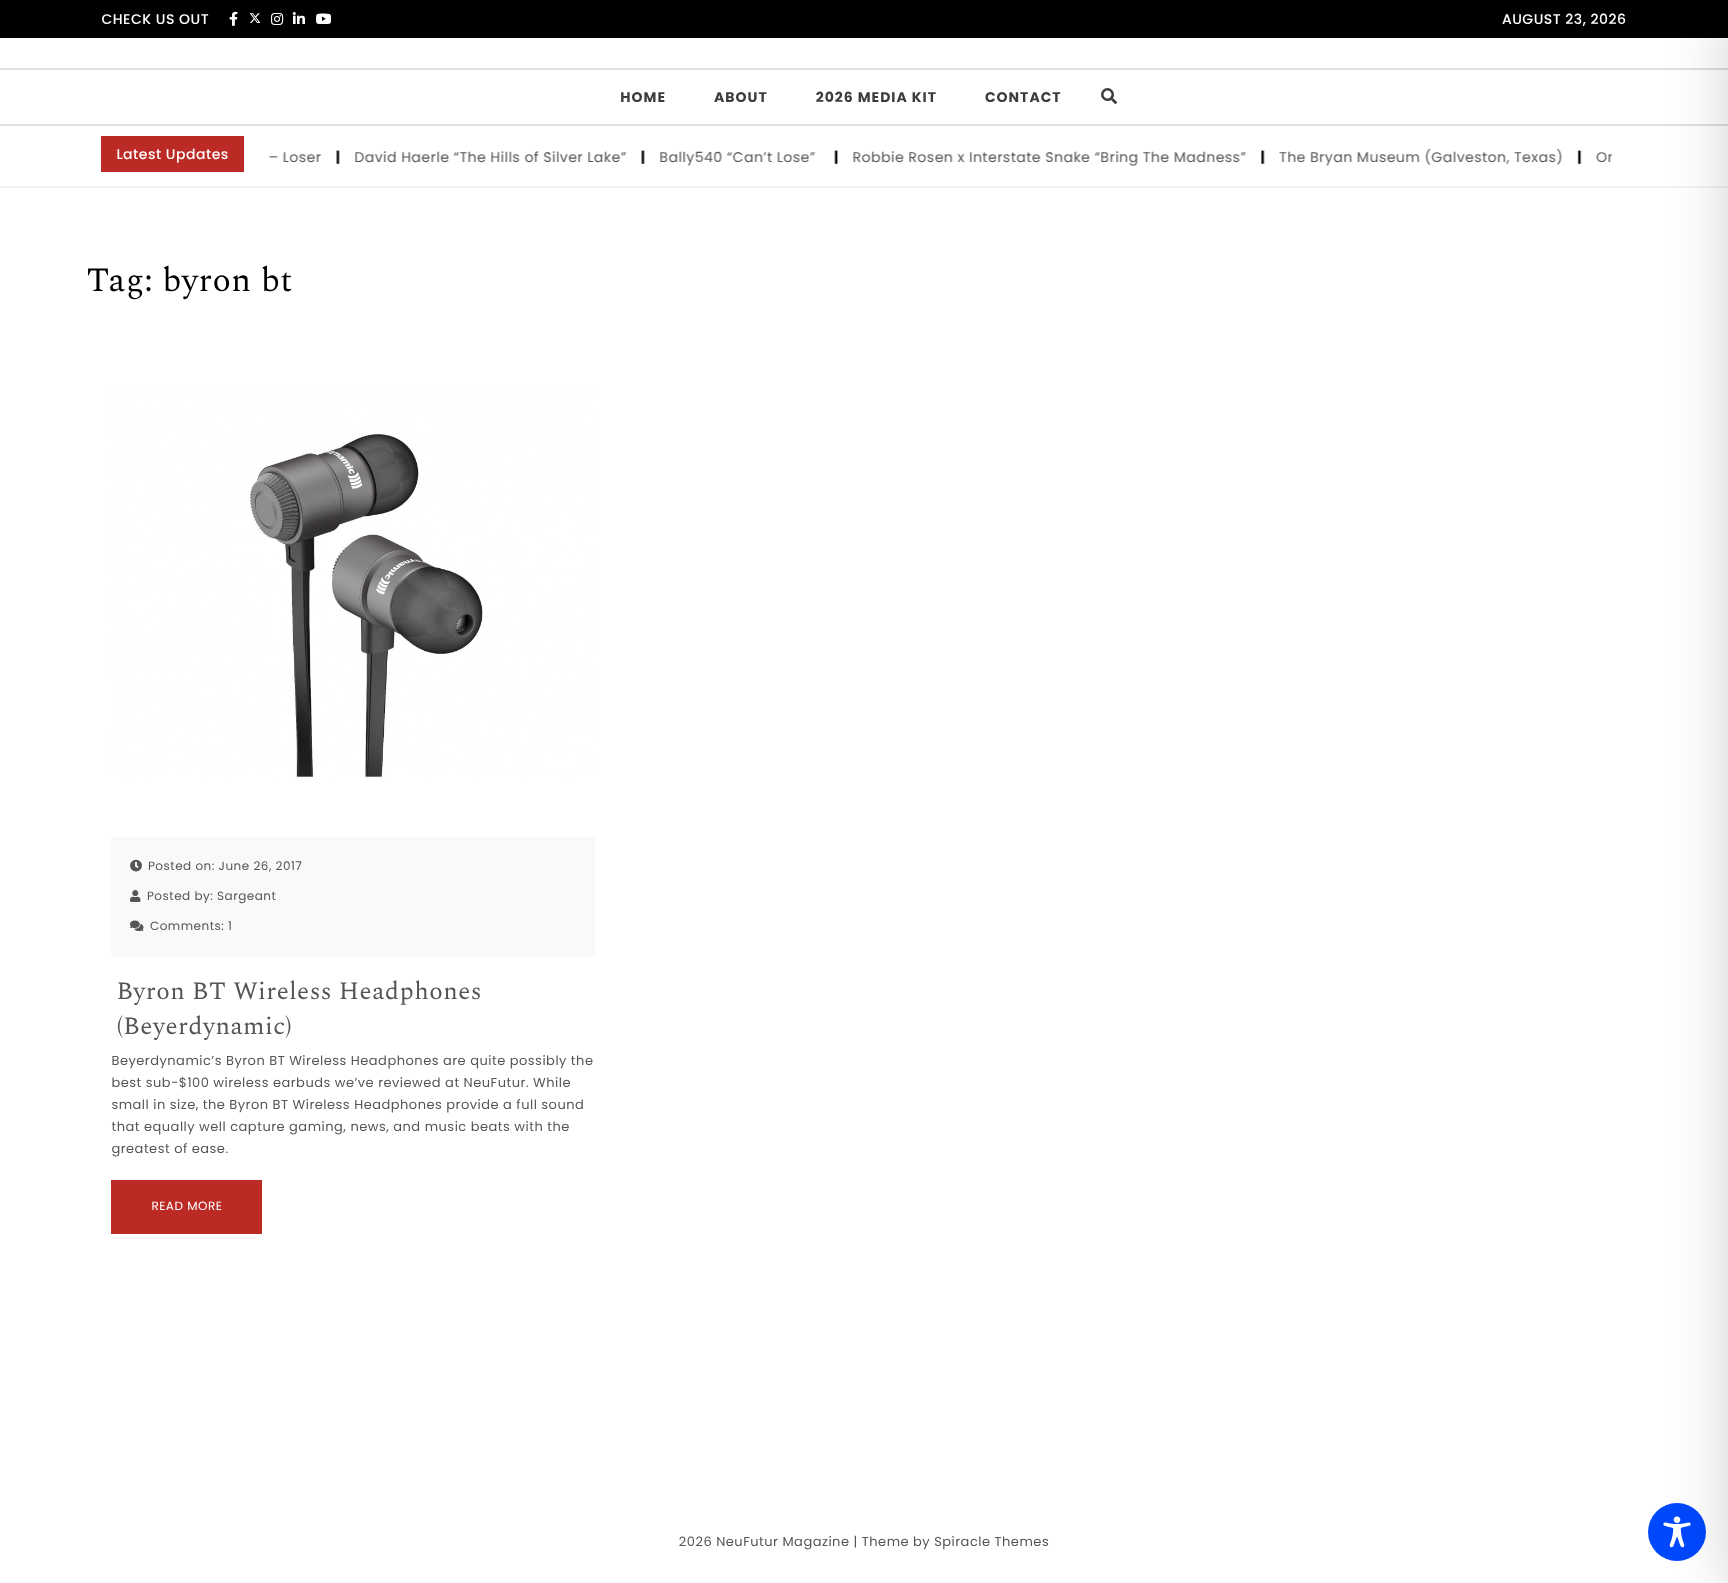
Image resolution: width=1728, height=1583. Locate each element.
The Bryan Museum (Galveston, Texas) (1402, 157)
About (741, 97)
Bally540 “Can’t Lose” (721, 157)
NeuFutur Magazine (782, 1541)
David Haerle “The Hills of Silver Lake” (472, 157)
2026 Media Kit (876, 97)
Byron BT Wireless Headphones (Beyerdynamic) (299, 1010)
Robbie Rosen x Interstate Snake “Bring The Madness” (1031, 157)
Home (643, 97)
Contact (1023, 97)
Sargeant (246, 896)
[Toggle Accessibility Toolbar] (1677, 1532)
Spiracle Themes (991, 1541)
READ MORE (186, 1206)
